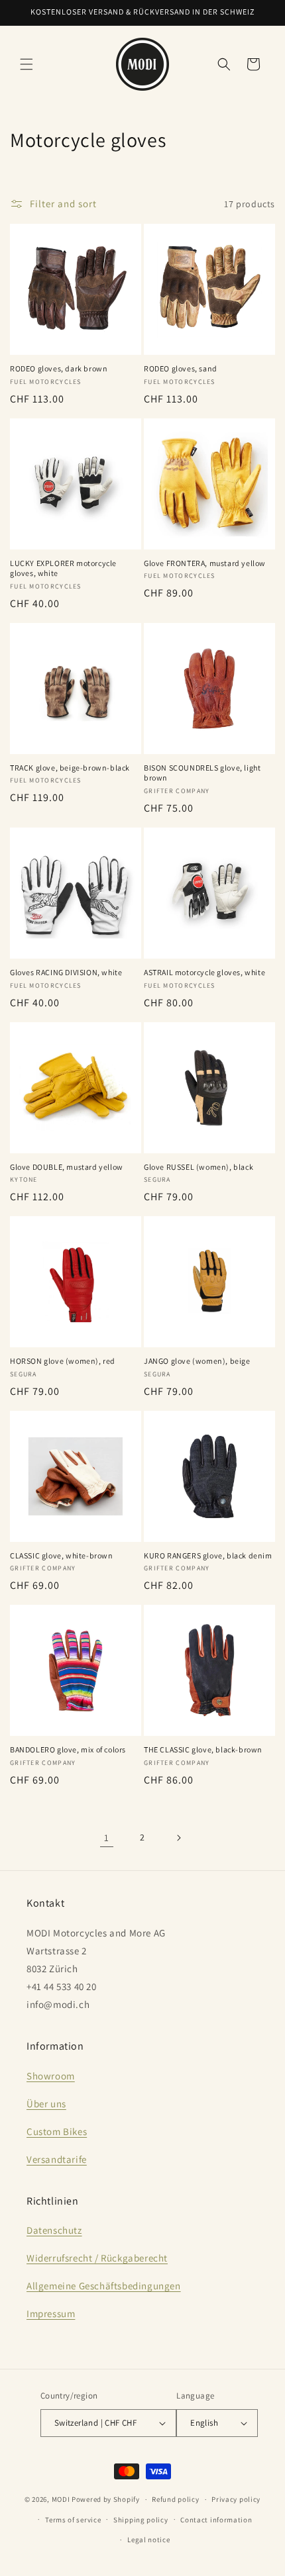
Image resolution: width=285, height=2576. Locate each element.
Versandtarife (57, 2159)
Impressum (51, 2314)
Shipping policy (141, 2520)
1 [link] (107, 1837)
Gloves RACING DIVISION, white (66, 972)
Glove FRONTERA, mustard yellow (205, 563)
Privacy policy (236, 2499)
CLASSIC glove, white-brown (62, 1555)
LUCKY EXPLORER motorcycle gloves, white (63, 568)
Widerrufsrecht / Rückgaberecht (97, 2258)
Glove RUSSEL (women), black (199, 1167)
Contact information (216, 2520)
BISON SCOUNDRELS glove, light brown (202, 773)
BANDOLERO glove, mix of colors (68, 1749)
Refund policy (175, 2499)
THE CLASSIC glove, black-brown (203, 1749)
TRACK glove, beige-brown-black (70, 768)
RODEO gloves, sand (181, 368)
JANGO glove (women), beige (197, 1361)
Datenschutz (54, 2230)
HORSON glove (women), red (63, 1361)
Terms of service (73, 2520)
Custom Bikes (57, 2131)
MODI (62, 2499)
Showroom (51, 2076)
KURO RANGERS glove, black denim (208, 1555)
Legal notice (148, 2540)
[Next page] (178, 1838)
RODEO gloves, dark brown (59, 368)
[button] (27, 64)
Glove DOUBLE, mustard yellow (67, 1167)
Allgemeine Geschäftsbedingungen (104, 2286)
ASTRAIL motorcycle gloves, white (204, 972)
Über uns (46, 2104)
